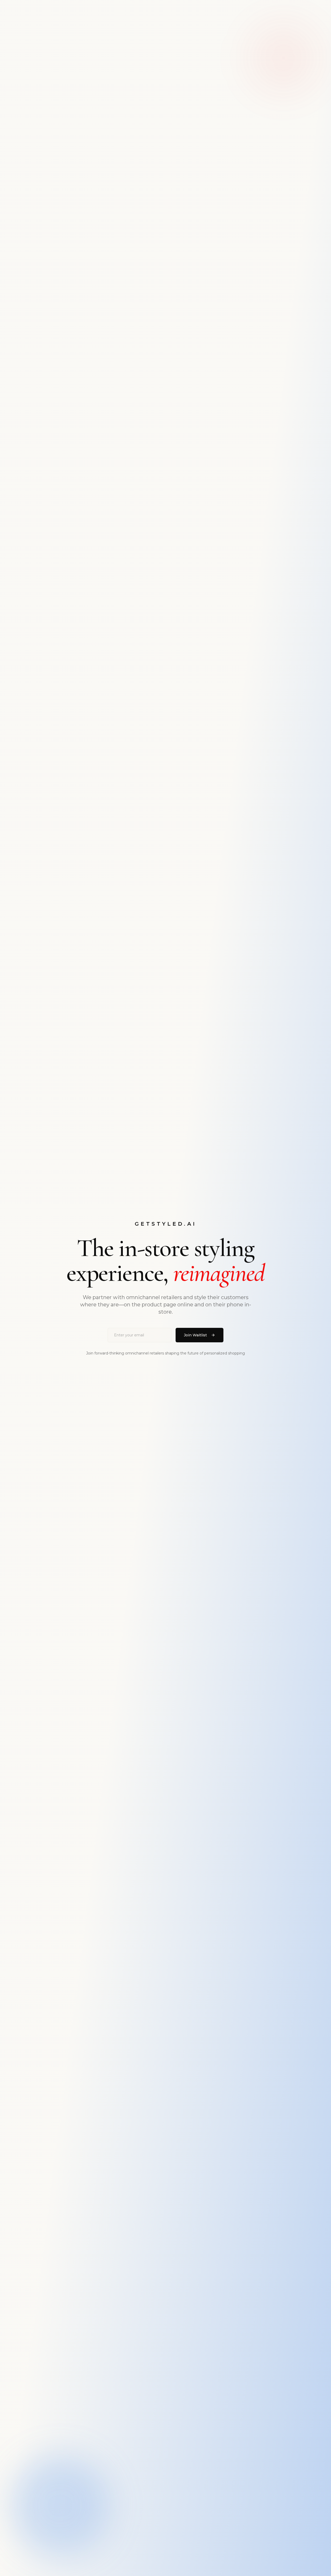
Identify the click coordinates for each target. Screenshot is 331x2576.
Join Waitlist (195, 1335)
